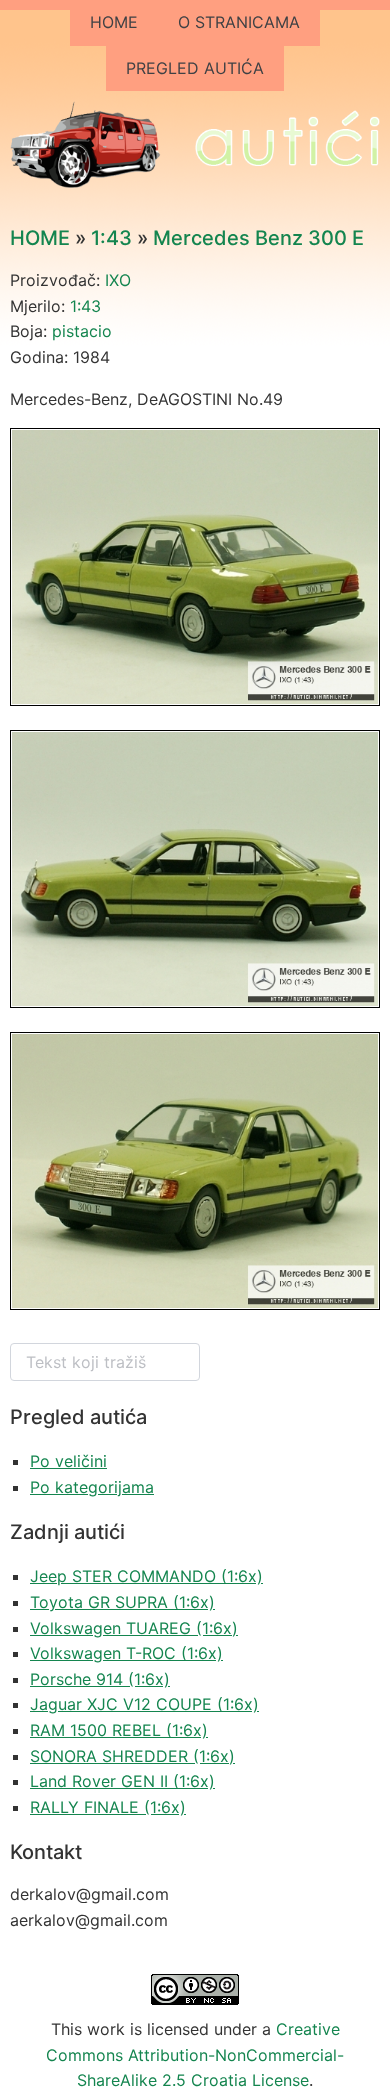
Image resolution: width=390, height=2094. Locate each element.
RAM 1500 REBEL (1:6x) (119, 1730)
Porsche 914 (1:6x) (100, 1679)
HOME (114, 22)
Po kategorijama (92, 1487)
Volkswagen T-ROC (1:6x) (126, 1653)
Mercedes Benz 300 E (258, 238)
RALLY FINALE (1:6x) (108, 1807)
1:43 (111, 238)
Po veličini (68, 1461)
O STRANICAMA (239, 22)
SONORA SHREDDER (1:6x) (132, 1756)
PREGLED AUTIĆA (195, 68)
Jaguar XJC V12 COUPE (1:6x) (144, 1704)
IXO (118, 280)
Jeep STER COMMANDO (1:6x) (146, 1576)
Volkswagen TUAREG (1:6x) (134, 1628)
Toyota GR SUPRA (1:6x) (122, 1602)
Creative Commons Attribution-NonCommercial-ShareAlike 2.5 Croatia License (195, 2054)
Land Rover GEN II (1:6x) (122, 1781)
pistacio (82, 331)
